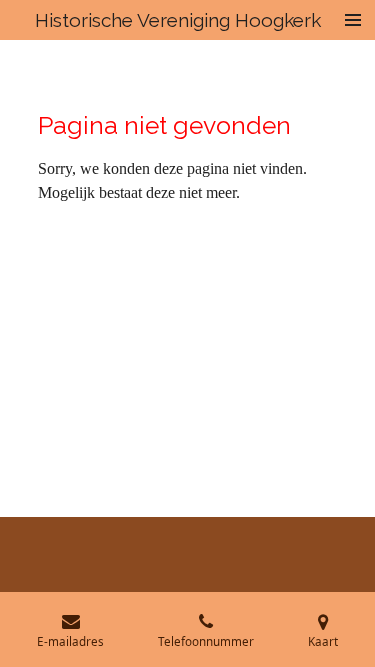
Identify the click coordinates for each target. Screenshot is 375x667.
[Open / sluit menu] (353, 20)
